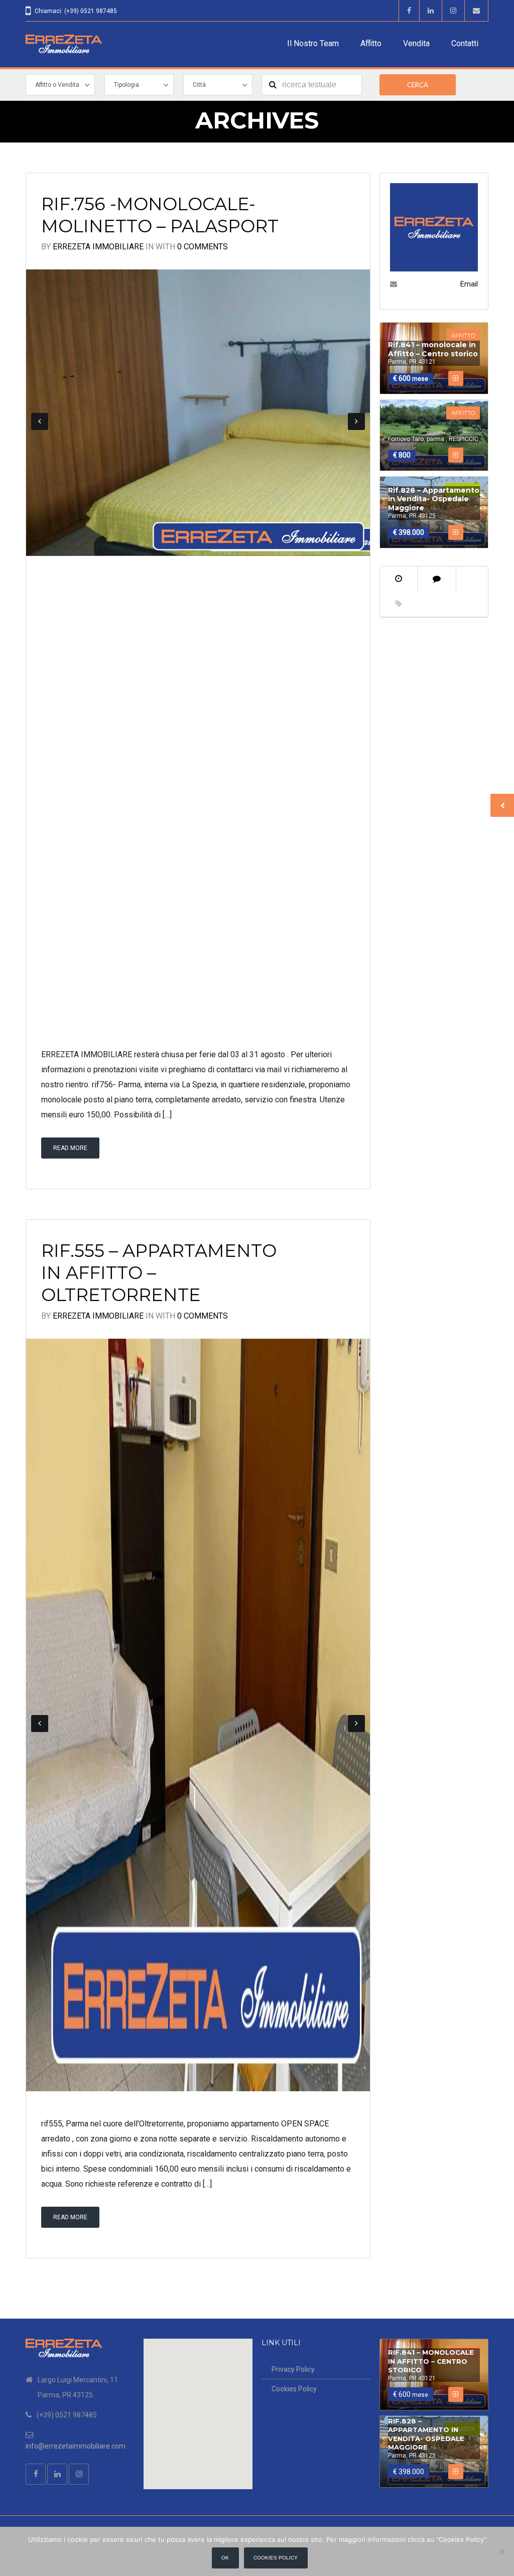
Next (356, 421)
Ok (225, 2558)
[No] (501, 2551)
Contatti (465, 43)
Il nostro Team (313, 43)
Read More (70, 1148)
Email (469, 284)
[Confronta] (456, 378)
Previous (40, 421)
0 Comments (203, 247)
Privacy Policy (293, 2369)
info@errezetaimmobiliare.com (76, 2446)
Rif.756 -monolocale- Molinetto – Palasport (160, 215)
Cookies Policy (294, 2389)
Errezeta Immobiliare (98, 247)
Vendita (416, 43)
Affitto (371, 43)
